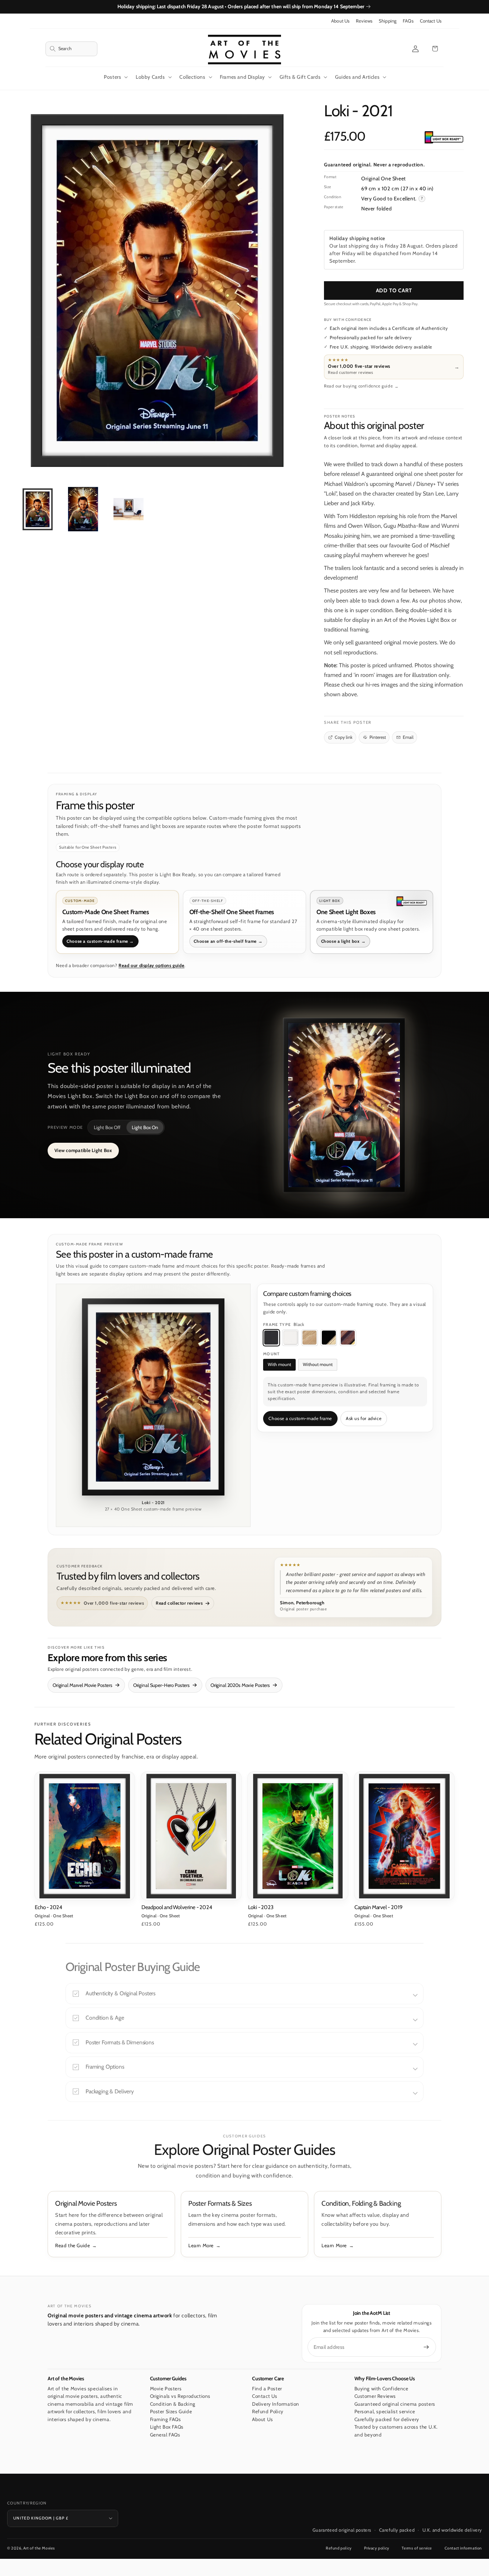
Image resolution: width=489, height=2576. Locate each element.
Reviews (364, 21)
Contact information (463, 2548)
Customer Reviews (375, 2396)
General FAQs (165, 2435)
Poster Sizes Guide (171, 2411)
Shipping (388, 21)
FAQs (408, 21)
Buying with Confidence (381, 2389)
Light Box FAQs (167, 2427)
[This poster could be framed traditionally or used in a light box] (444, 138)
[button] (71, 49)
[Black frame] (271, 1338)
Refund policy (339, 2548)
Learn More (201, 2245)
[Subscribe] (426, 2347)
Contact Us (431, 21)
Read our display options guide (151, 965)
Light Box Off (107, 1127)
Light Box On (145, 1127)
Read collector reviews (179, 1603)
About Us (340, 21)
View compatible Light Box (83, 1150)
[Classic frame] (348, 1338)
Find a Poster (267, 2389)
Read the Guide (72, 2245)
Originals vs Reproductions (180, 2396)
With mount (279, 1364)
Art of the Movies (39, 2548)
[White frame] (290, 1338)
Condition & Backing (173, 2404)
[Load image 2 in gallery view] (83, 509)
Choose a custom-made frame (300, 1418)
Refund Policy (268, 2411)
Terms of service (417, 2548)
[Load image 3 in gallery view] (129, 509)
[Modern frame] (329, 1338)
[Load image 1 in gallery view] (38, 509)
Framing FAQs (166, 2419)
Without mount (318, 1364)
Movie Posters (166, 2389)
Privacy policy (377, 2548)
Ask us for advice (364, 1418)
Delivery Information (276, 2404)
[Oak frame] (310, 1338)
